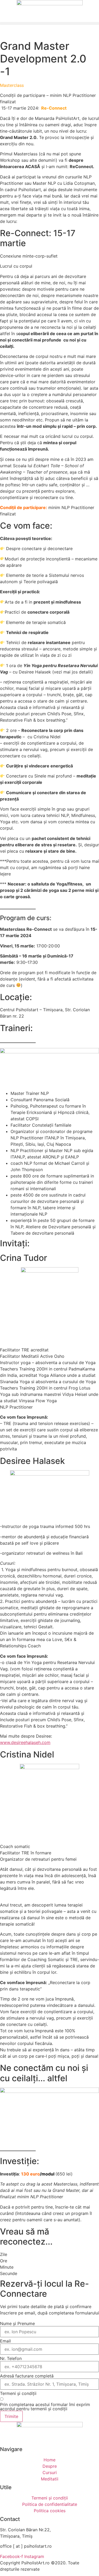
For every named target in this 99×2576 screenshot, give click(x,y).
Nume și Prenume (17, 2323)
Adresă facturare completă (27, 2376)
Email (5, 2341)
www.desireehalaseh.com (25, 1742)
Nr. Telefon (11, 2358)
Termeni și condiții (18, 2393)
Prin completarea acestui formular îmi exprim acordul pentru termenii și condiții (45, 2407)
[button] (49, 23)
